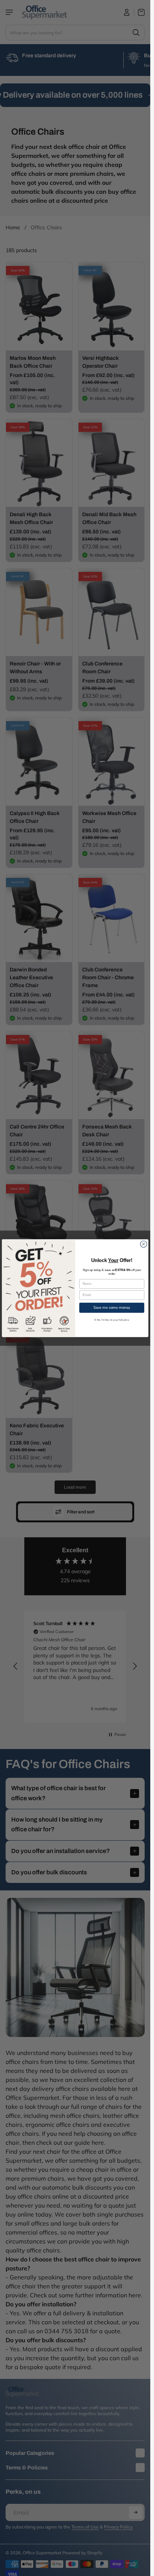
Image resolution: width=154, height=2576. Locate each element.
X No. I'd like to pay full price (112, 1320)
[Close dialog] (144, 1244)
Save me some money (112, 1307)
